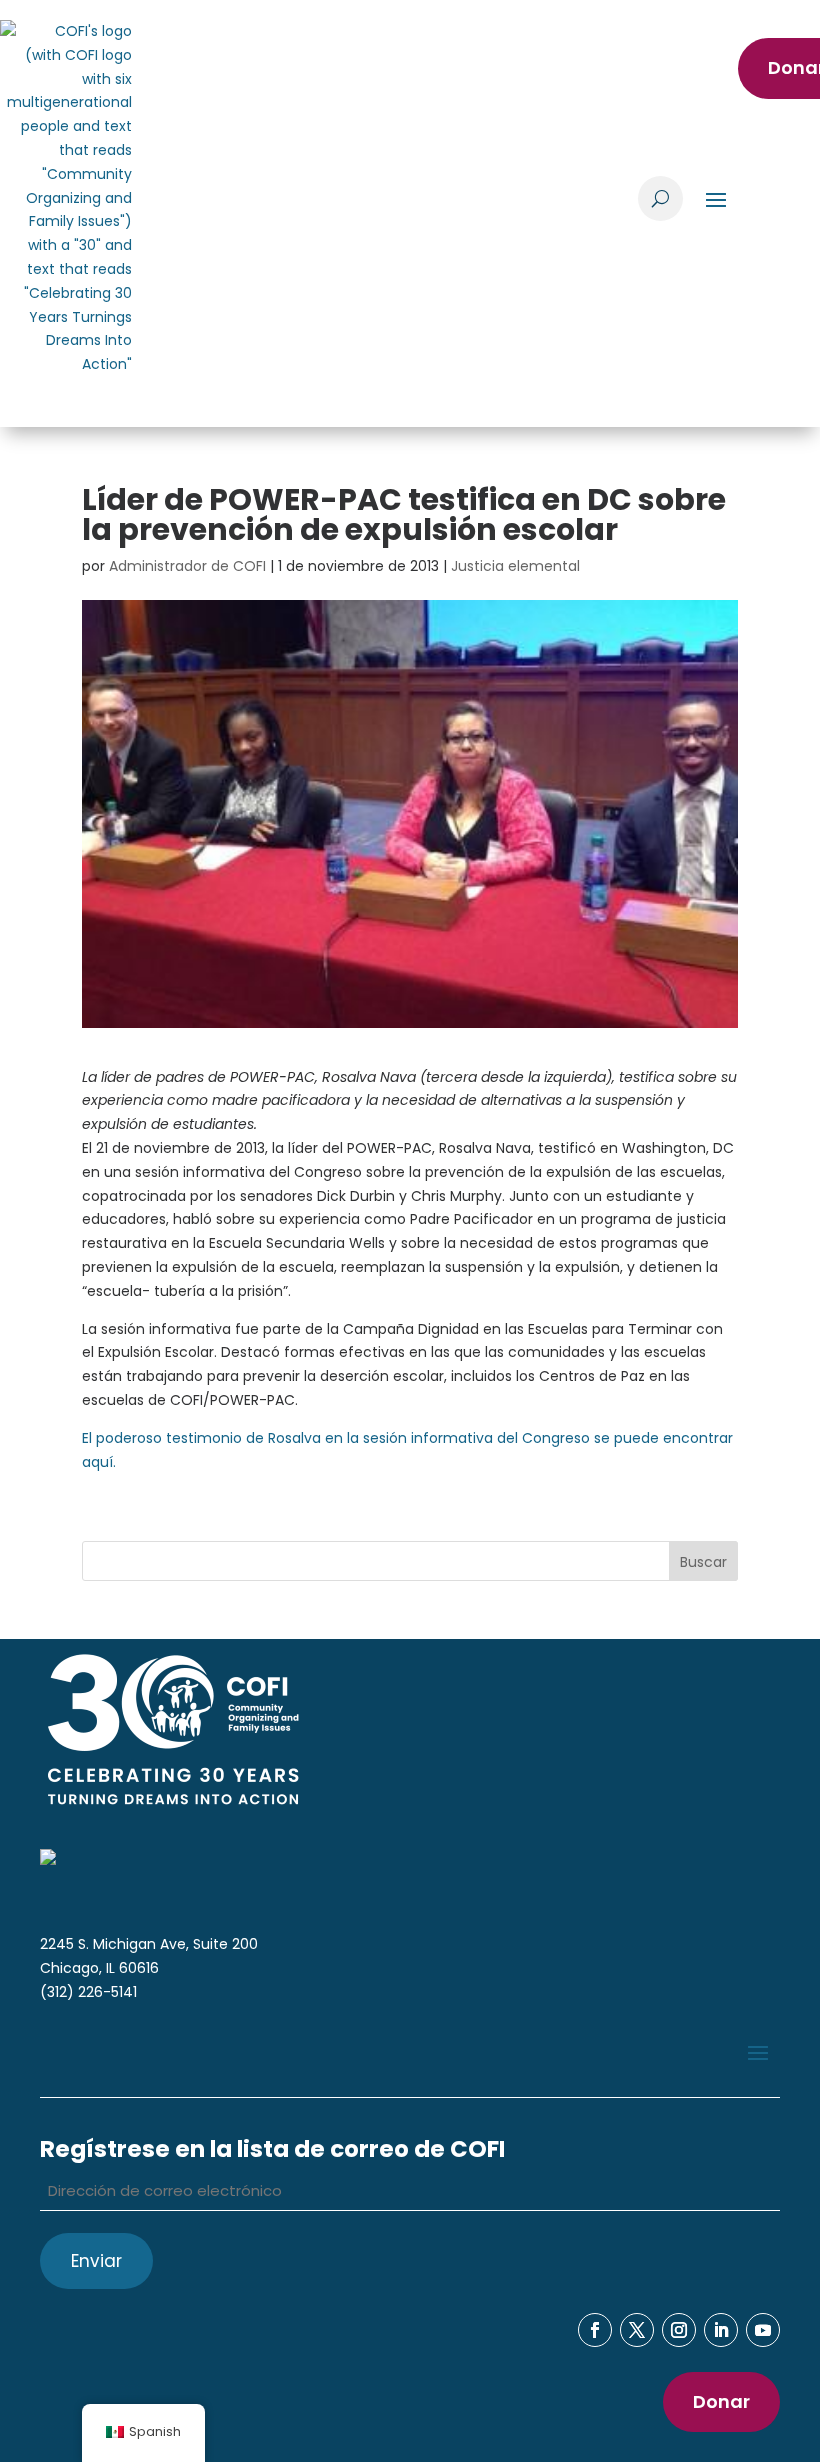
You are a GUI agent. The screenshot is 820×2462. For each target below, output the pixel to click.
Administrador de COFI (187, 566)
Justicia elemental (515, 566)
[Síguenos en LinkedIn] (721, 2330)
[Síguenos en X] (637, 2330)
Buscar (703, 1562)
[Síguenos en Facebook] (595, 2330)
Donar (721, 2401)
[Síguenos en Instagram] (679, 2330)
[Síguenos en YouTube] (763, 2330)
